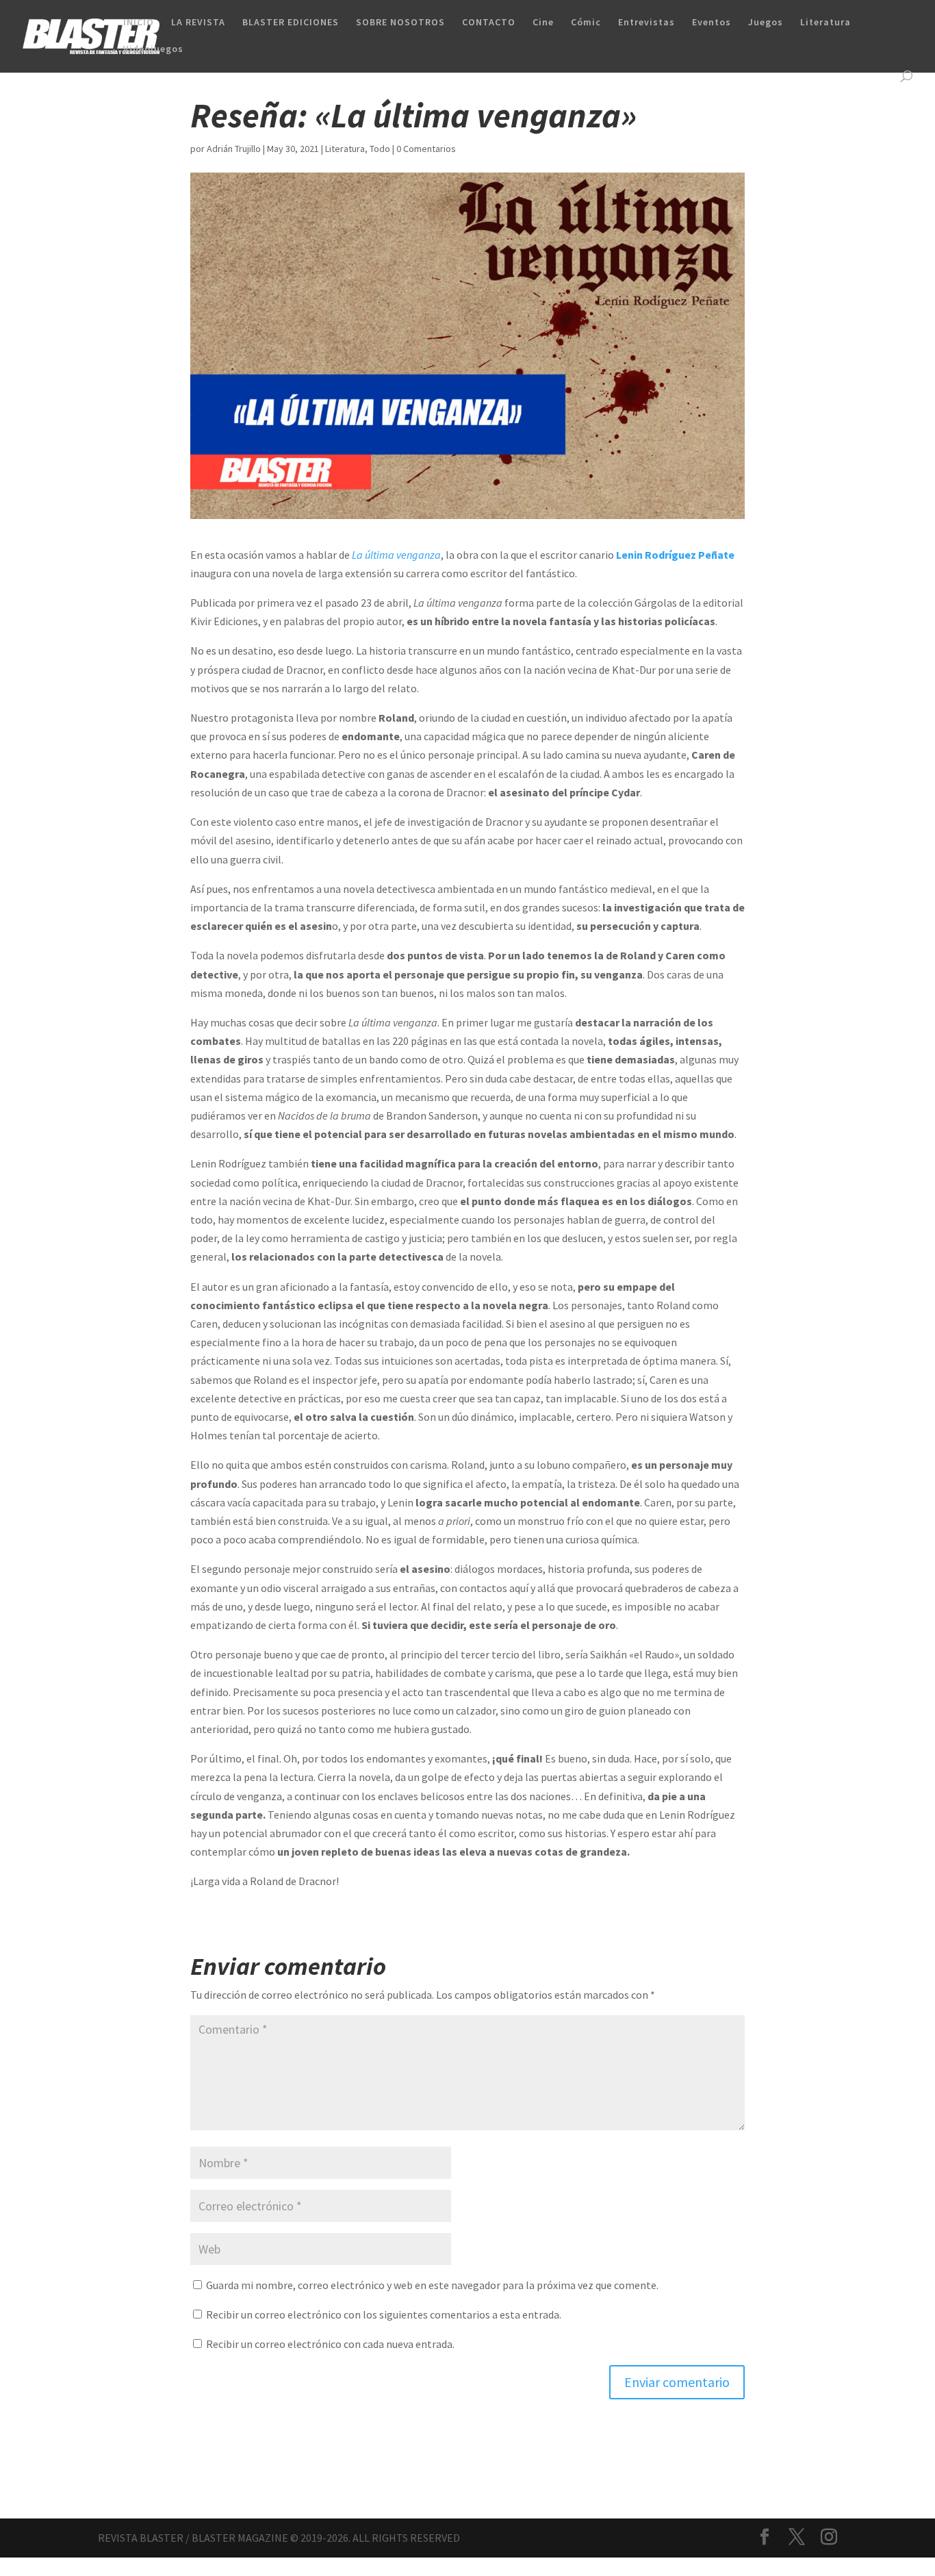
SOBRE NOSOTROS (400, 23)
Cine (543, 23)
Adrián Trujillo (234, 149)
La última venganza (396, 555)
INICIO (139, 23)
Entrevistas (646, 23)
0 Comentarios (426, 149)
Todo (380, 149)
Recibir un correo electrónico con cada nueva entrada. (330, 2344)
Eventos (712, 23)
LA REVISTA (198, 23)
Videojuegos (153, 49)
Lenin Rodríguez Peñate (674, 555)
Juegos (766, 23)
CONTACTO (489, 23)
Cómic (586, 23)
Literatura (825, 23)
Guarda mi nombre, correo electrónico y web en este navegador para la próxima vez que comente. (432, 2285)
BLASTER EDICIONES (291, 23)
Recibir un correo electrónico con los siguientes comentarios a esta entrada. (384, 2314)
